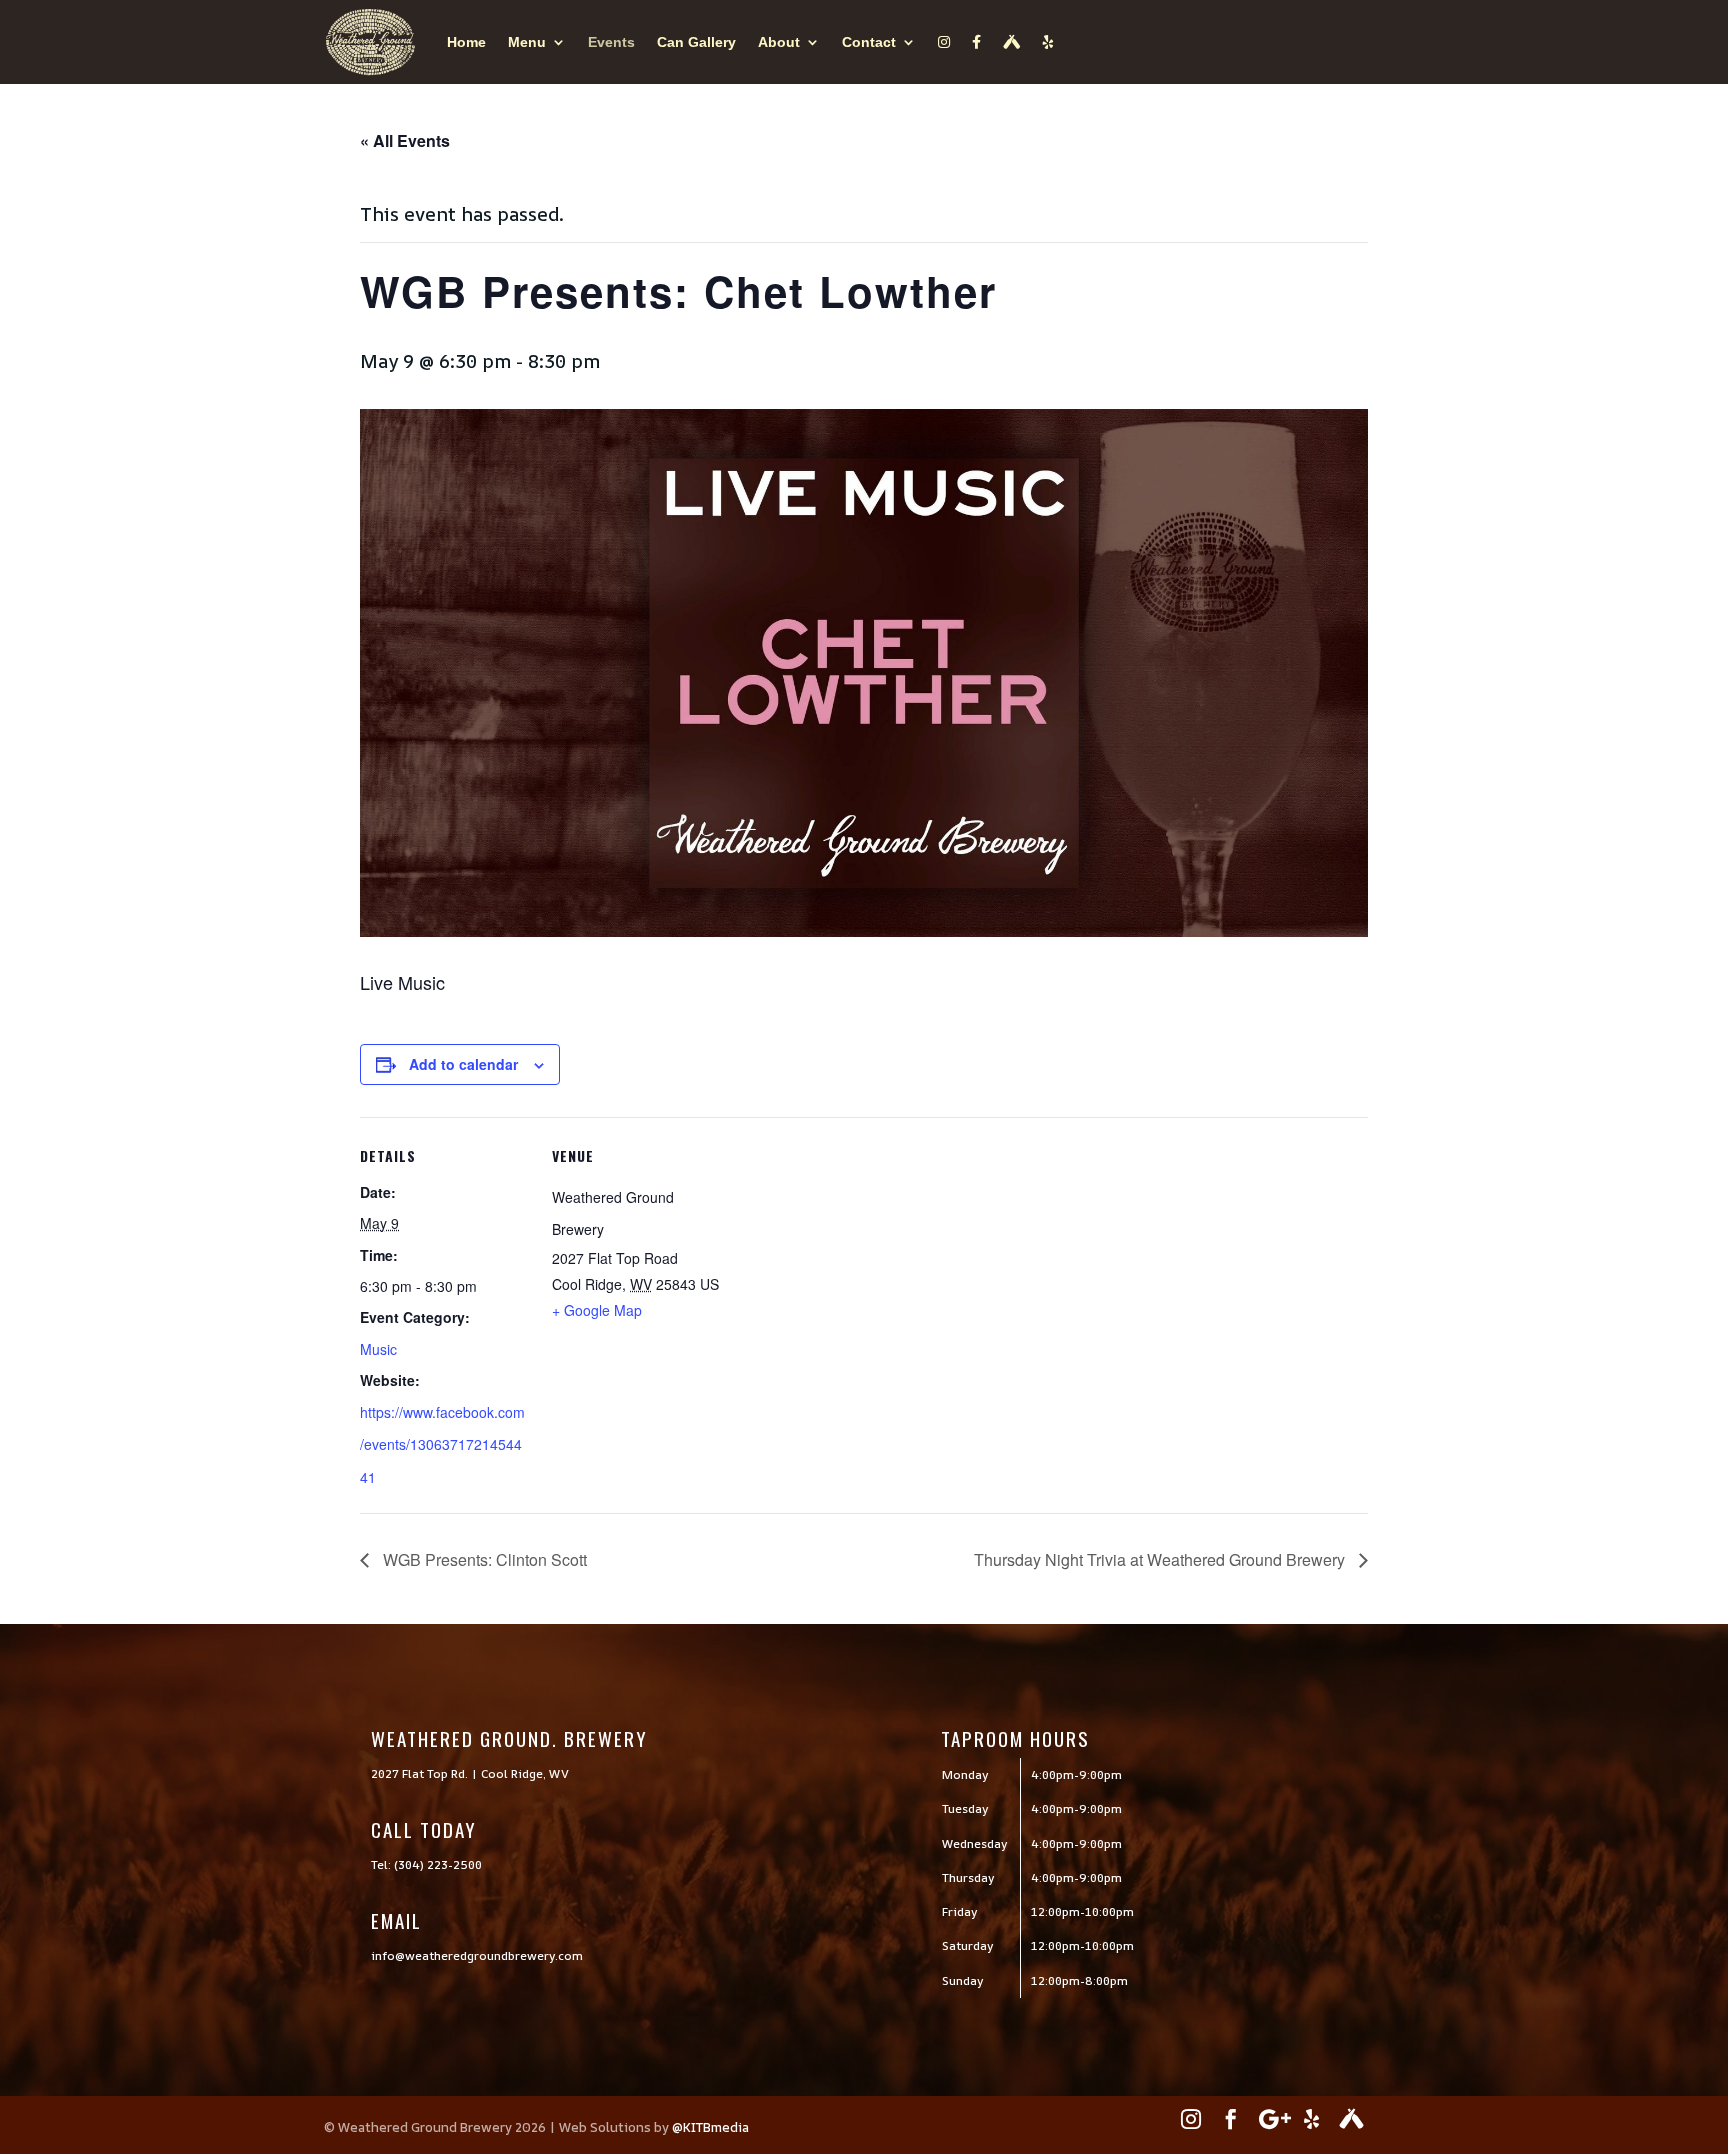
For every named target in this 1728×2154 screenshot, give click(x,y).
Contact (869, 42)
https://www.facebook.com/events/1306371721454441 (442, 1444)
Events (611, 42)
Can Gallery (696, 42)
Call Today (424, 1829)
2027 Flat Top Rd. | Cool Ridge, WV (470, 1773)
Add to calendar (463, 1064)
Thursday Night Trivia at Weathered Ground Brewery (1161, 1559)
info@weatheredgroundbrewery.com (477, 1955)
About (779, 42)
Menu (527, 42)
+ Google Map (597, 1310)
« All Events (405, 140)
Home (466, 42)
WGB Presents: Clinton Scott (483, 1559)
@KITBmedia (710, 2127)
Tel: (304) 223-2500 (426, 1864)
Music (378, 1349)
